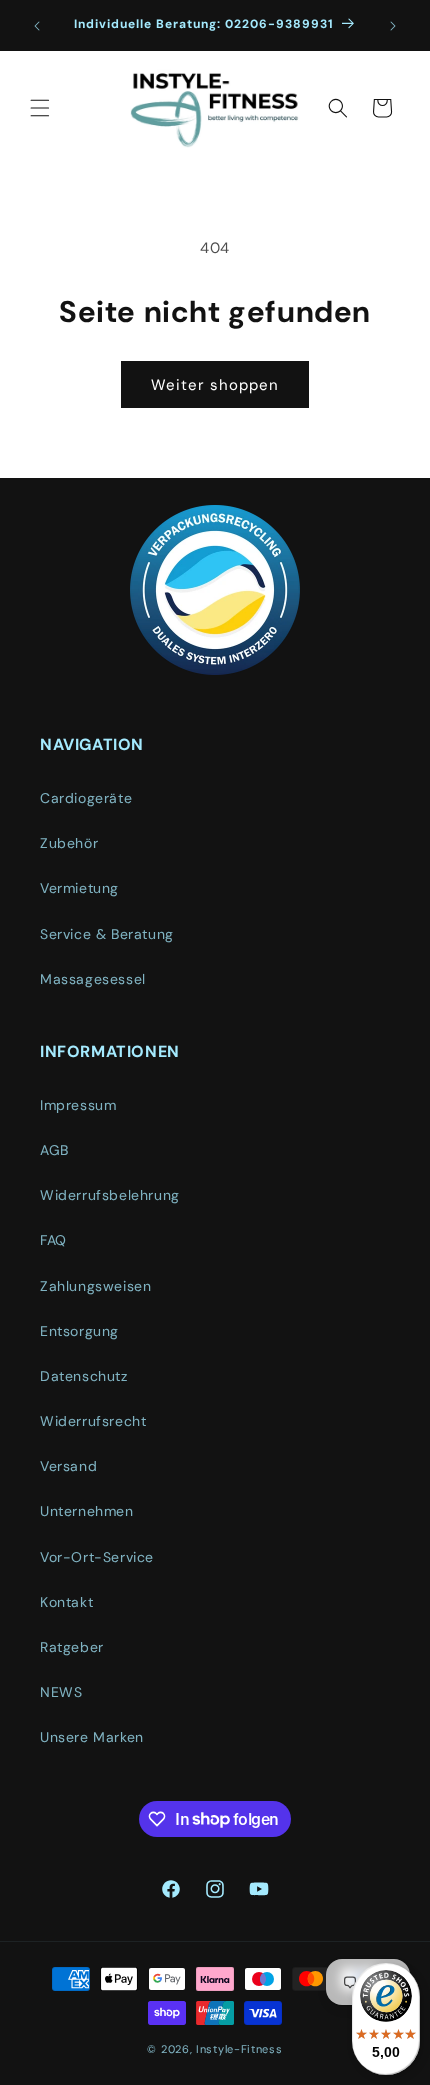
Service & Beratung (107, 934)
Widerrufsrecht (93, 1421)
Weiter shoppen (215, 385)
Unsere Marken (92, 1737)
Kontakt (66, 1602)
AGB (54, 1150)
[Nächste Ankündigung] (393, 26)
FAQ (53, 1240)
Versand (68, 1466)
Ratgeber (72, 1647)
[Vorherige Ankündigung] (37, 26)
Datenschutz (84, 1376)
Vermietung (79, 888)
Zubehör (69, 843)
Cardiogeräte (86, 798)
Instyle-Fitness (239, 2049)
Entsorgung (79, 1331)
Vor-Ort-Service (97, 1557)
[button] (40, 108)
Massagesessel (93, 979)
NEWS (61, 1692)
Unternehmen (87, 1511)
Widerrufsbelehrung (110, 1195)
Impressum (78, 1105)
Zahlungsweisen (95, 1286)
